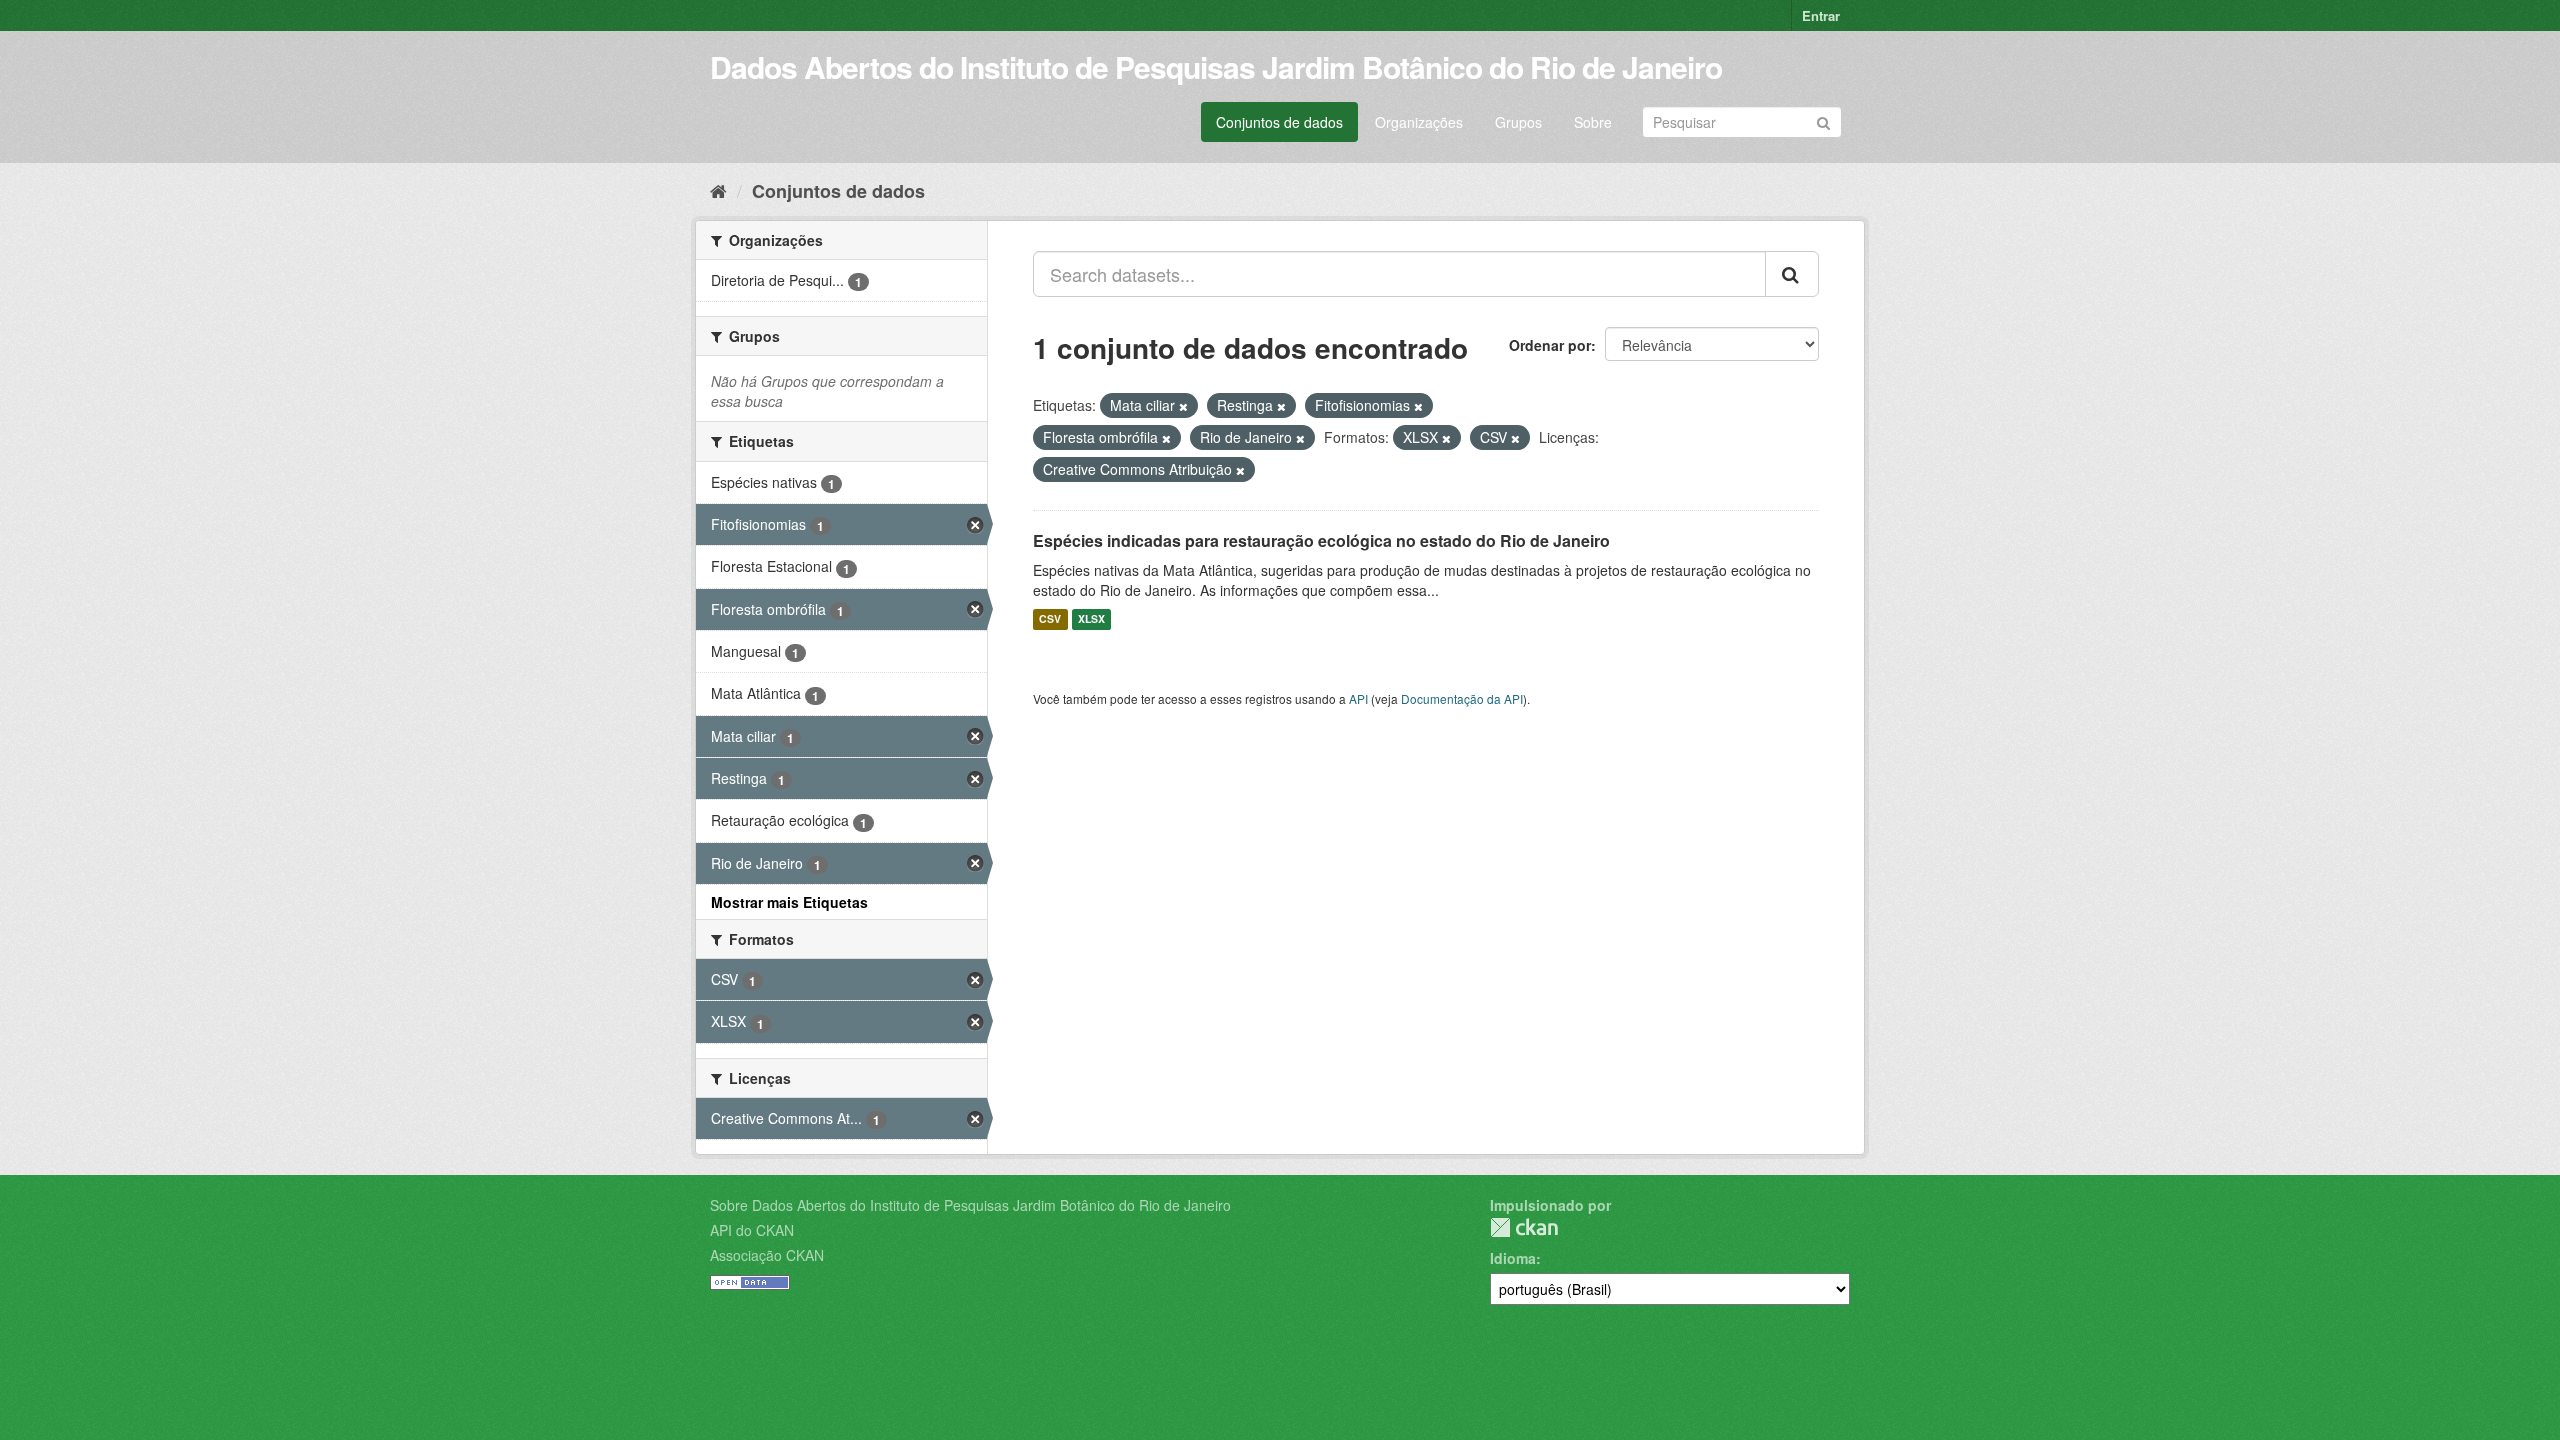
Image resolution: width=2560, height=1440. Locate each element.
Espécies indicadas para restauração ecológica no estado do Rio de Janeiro (1321, 540)
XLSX (1091, 619)
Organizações (1419, 122)
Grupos (1518, 122)
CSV (1050, 619)
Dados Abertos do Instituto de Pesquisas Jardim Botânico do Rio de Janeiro (1216, 66)
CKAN (1524, 1227)
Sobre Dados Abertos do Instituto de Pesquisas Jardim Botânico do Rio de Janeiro (970, 1205)
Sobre (1593, 122)
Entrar (1821, 15)
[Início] (718, 190)
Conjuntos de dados (1279, 122)
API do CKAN (752, 1230)
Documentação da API (1462, 698)
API (1358, 698)
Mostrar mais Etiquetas (789, 902)
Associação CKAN (767, 1255)
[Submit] (1823, 120)
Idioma (1513, 1258)
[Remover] (1183, 406)
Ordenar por (1550, 345)
